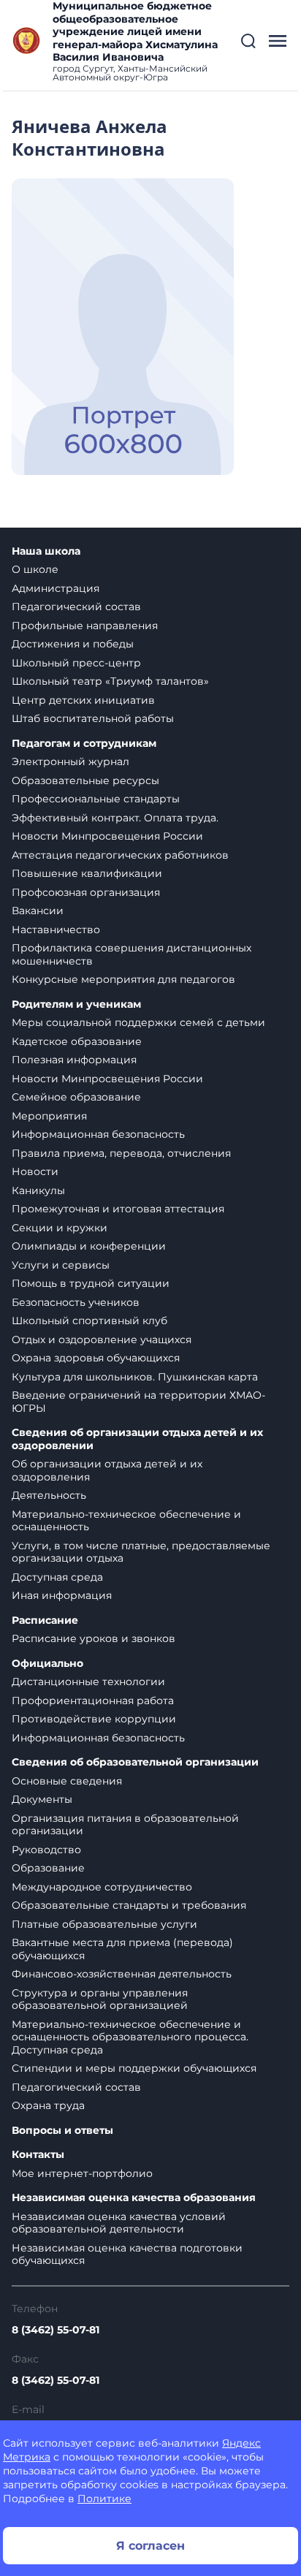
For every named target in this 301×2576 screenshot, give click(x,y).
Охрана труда (48, 2105)
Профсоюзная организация (86, 892)
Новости (35, 1171)
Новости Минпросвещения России (107, 836)
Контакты (38, 2155)
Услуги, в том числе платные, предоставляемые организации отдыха (141, 1552)
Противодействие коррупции (94, 1719)
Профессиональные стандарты (96, 799)
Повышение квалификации (87, 873)
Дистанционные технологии (88, 1682)
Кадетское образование (77, 1041)
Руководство (46, 1850)
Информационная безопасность (98, 1134)
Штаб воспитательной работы (93, 718)
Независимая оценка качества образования (134, 2198)
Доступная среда (57, 1577)
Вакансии (38, 911)
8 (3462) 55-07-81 (56, 2330)
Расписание (45, 1621)
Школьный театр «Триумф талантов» (110, 681)
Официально (47, 1664)
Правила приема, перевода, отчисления (121, 1153)
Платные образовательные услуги (104, 1924)
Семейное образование (76, 1097)
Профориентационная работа (93, 1701)
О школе (35, 569)
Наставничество (56, 930)
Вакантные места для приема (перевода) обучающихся (122, 1949)
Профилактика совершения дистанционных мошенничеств (132, 954)
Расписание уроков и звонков (94, 1638)
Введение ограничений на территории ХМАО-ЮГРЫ (138, 1402)
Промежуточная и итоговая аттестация (118, 1209)
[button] (248, 41)
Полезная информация (74, 1060)
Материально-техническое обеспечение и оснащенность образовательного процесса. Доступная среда (130, 2037)
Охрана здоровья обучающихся (96, 1358)
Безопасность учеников (76, 1302)
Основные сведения (67, 1781)
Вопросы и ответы (62, 2131)
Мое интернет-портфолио (82, 2173)
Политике (104, 2499)
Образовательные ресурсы (85, 780)
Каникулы (38, 1190)
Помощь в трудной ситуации (91, 1283)
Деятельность (49, 1495)
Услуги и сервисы (61, 1265)
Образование (48, 1868)
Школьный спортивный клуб (89, 1321)
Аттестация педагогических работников (120, 855)
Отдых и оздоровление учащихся (102, 1340)
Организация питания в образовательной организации (125, 1825)
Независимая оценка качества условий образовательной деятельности (119, 2223)
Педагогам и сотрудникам (84, 744)
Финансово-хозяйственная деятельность (122, 1974)
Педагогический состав (76, 607)
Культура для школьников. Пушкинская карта (135, 1377)
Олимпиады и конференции (89, 1246)
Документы (42, 1799)
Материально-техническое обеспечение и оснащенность (126, 1521)
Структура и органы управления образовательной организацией (100, 1999)
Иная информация (62, 1595)
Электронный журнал (71, 761)
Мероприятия (49, 1116)
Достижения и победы (73, 644)
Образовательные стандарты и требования (129, 1905)
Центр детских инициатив (83, 700)
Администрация (56, 588)
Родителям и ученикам (76, 1004)
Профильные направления (85, 626)
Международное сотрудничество (102, 1887)
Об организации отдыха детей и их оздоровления (107, 1470)
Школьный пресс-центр (76, 663)
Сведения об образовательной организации (135, 1762)
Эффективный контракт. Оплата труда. (115, 818)
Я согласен (150, 2546)
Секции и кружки (60, 1228)
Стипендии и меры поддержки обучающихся (134, 2068)
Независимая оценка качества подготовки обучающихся (127, 2254)
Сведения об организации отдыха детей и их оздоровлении (137, 1439)
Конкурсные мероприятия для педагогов (123, 979)
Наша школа (46, 551)
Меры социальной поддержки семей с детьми (138, 1022)
